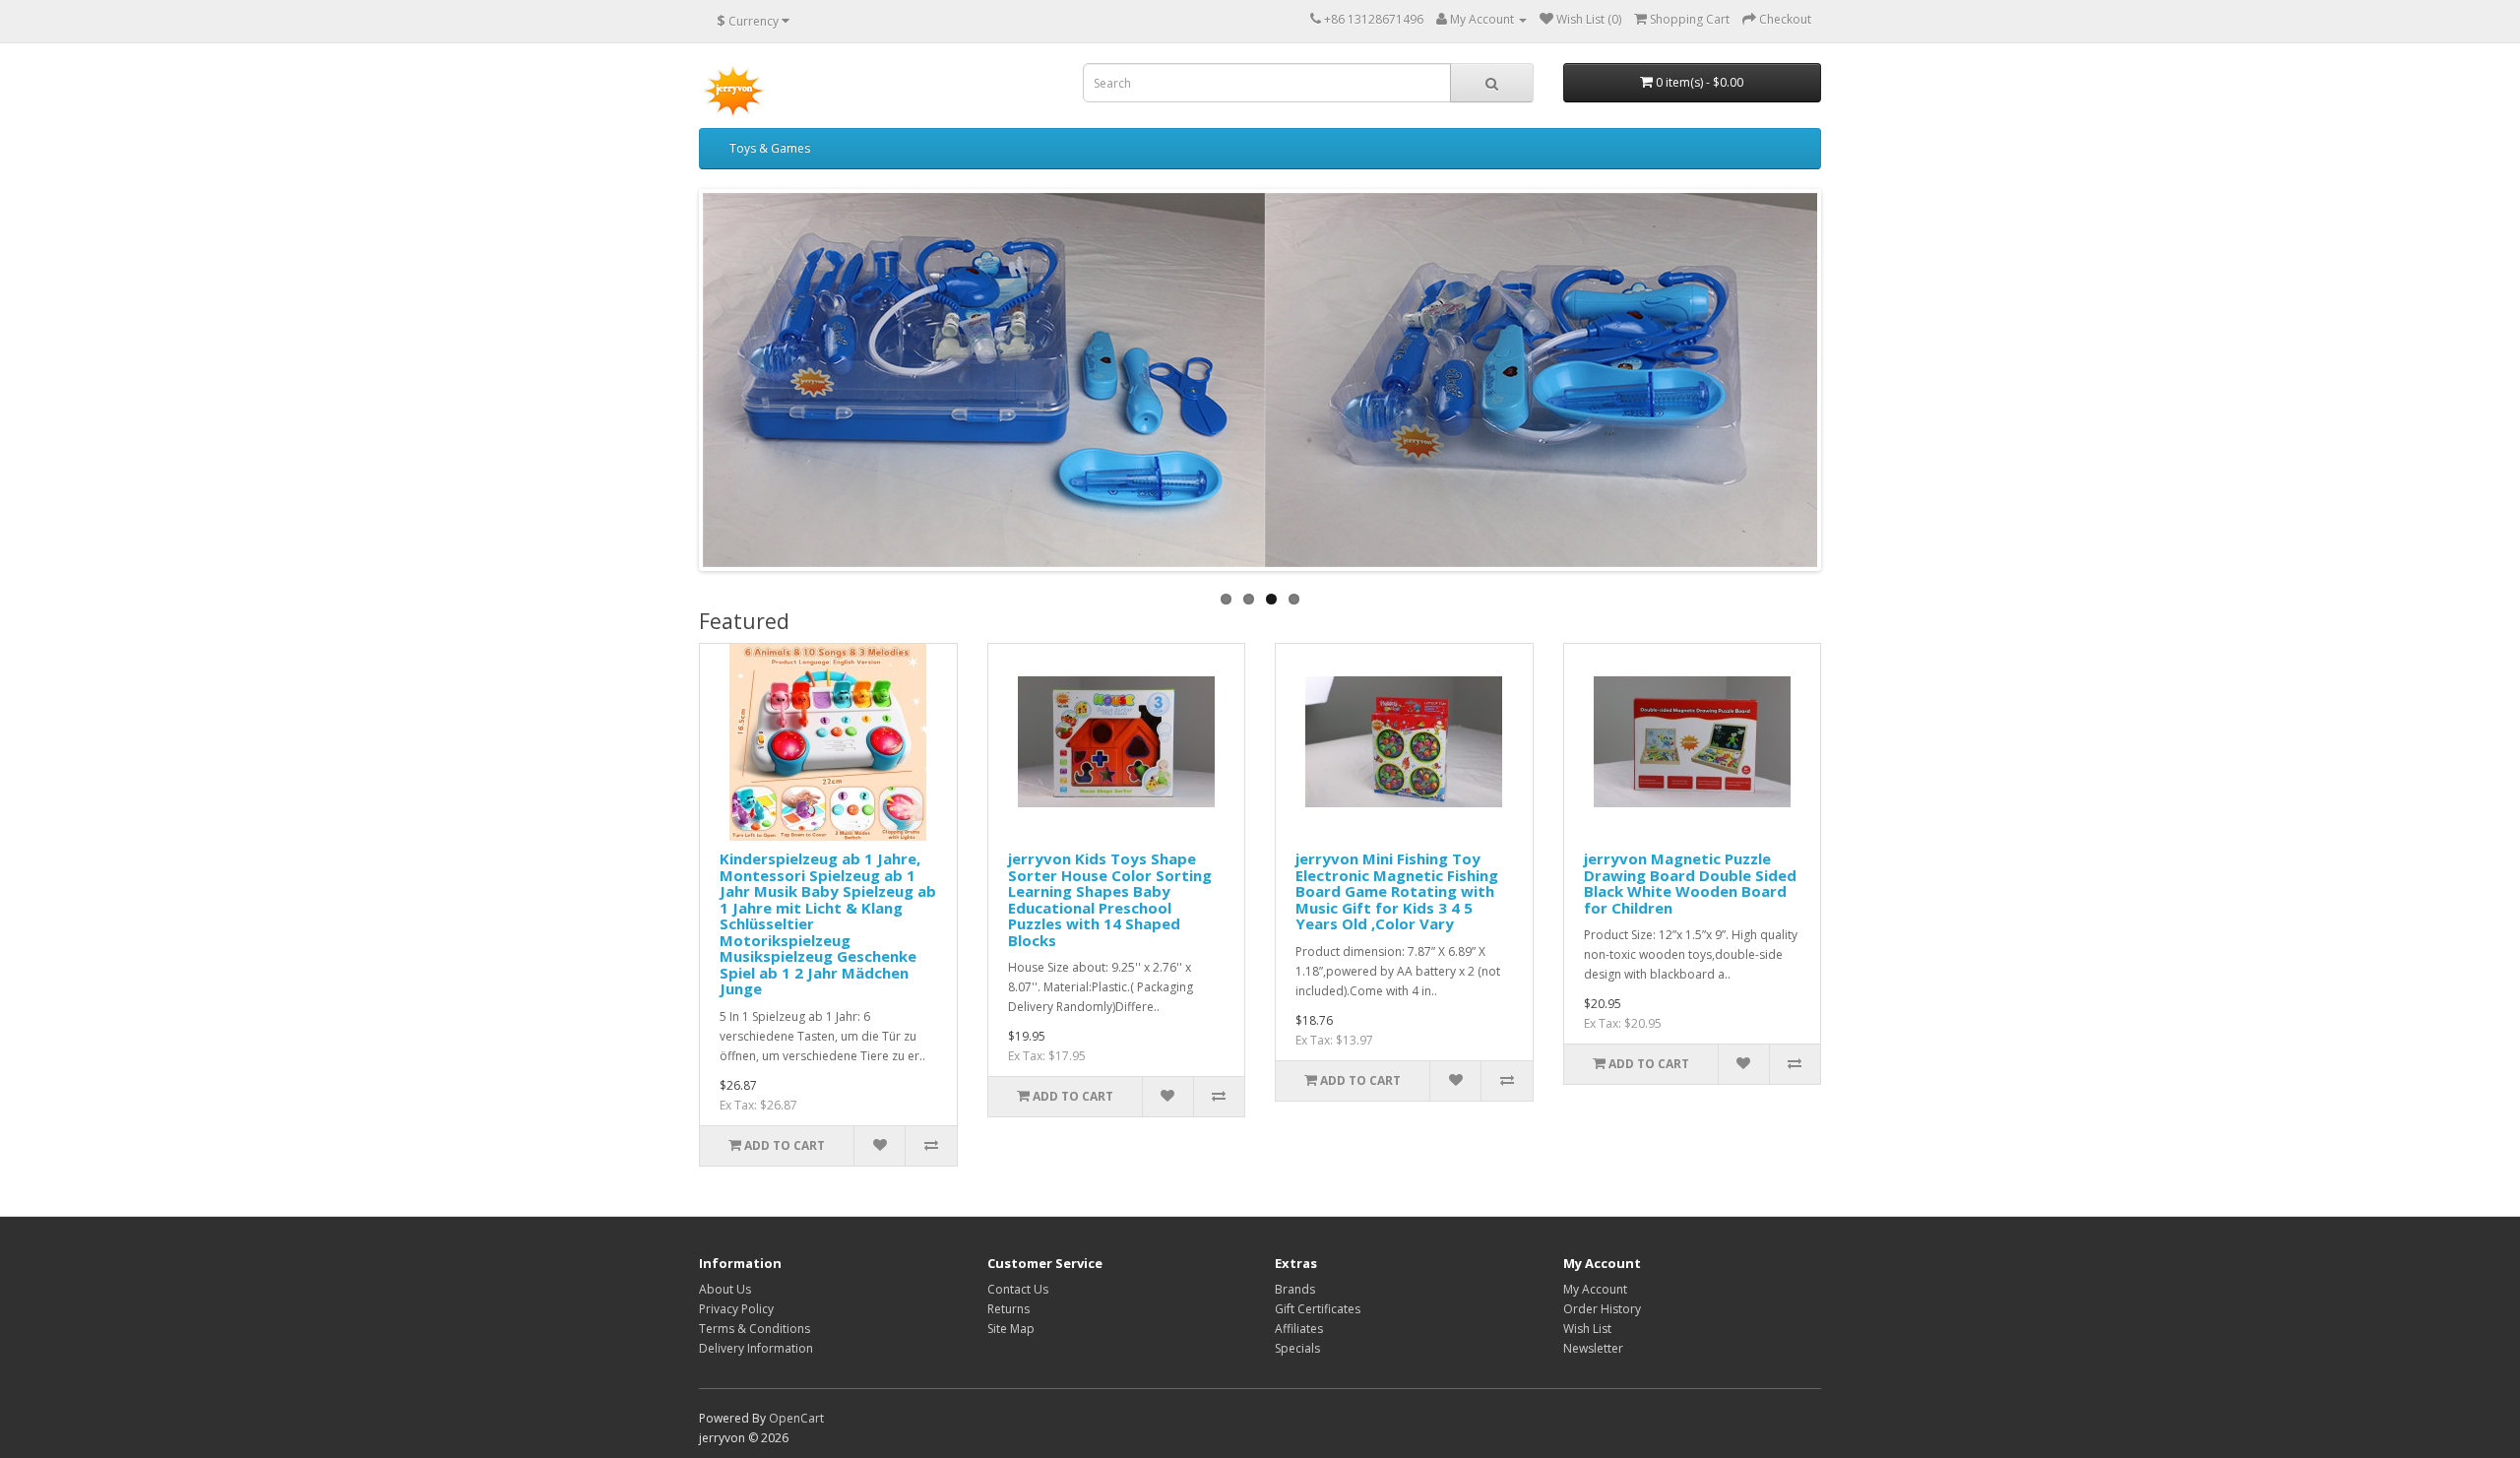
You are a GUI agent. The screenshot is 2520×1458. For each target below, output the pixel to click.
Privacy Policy (736, 1309)
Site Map (1011, 1329)
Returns (1008, 1309)
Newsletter (1593, 1348)
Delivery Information (756, 1348)
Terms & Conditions (755, 1329)
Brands (1295, 1289)
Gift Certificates (1318, 1309)
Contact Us (1018, 1289)
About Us (725, 1289)
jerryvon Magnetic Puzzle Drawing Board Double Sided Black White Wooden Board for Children (1690, 883)
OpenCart (796, 1418)
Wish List (1587, 1329)
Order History (1602, 1309)
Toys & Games (770, 148)
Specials (1297, 1348)
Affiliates (1299, 1329)
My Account (1595, 1289)
